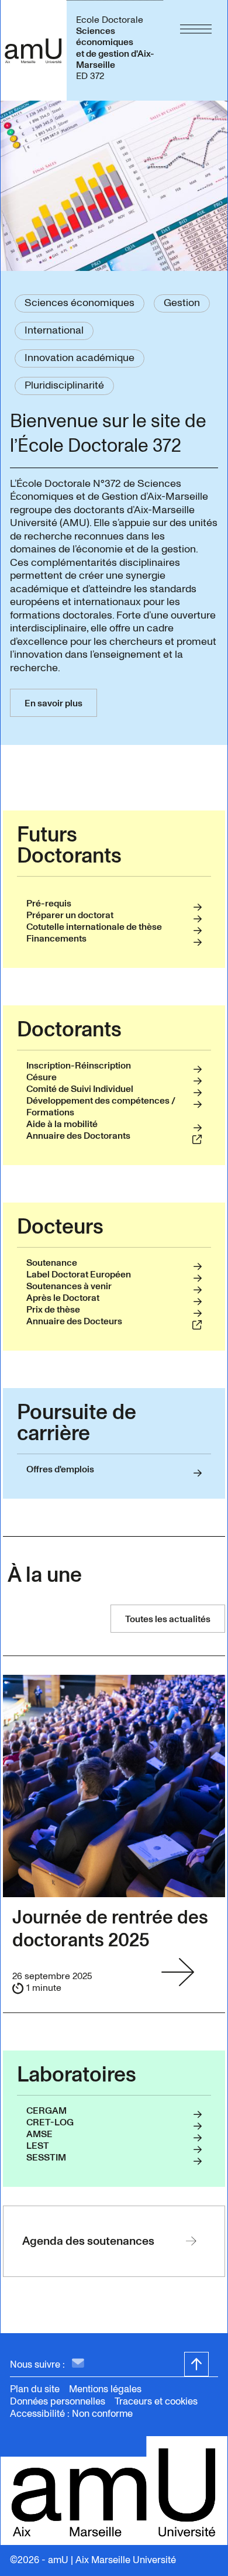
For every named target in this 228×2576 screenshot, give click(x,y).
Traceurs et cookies (156, 2401)
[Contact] (78, 2364)
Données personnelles (58, 2401)
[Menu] (196, 50)
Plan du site (35, 2389)
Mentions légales (105, 2389)
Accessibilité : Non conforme (71, 2414)
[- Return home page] (33, 50)
